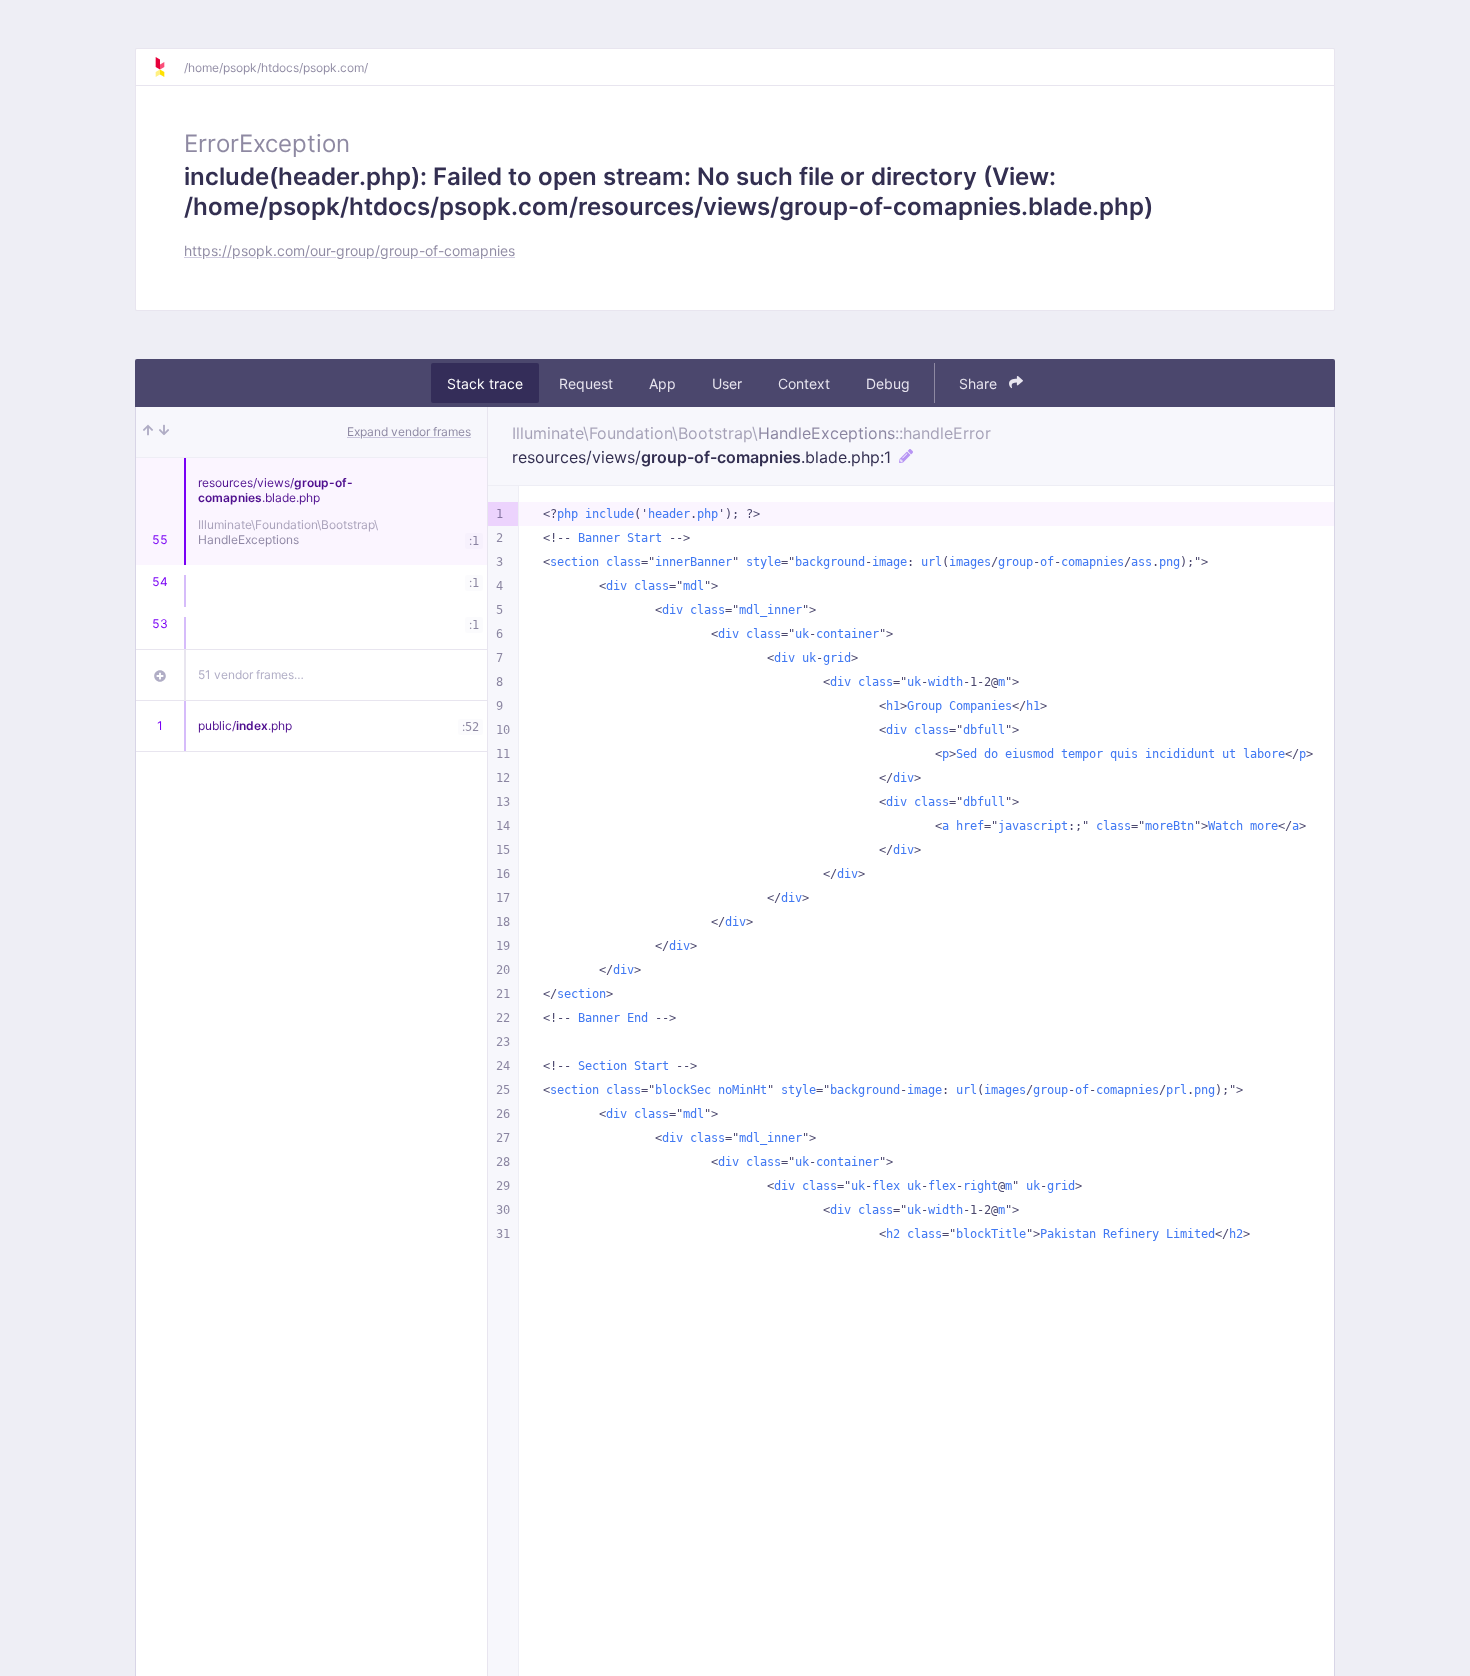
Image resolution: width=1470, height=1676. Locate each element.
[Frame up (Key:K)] (148, 432)
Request (586, 383)
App (662, 383)
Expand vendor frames (409, 431)
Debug (888, 383)
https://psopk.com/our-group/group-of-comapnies (349, 250)
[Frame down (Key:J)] (164, 432)
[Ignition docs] (168, 67)
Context (804, 383)
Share (980, 383)
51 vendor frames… (251, 674)
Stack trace (485, 383)
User (727, 383)
